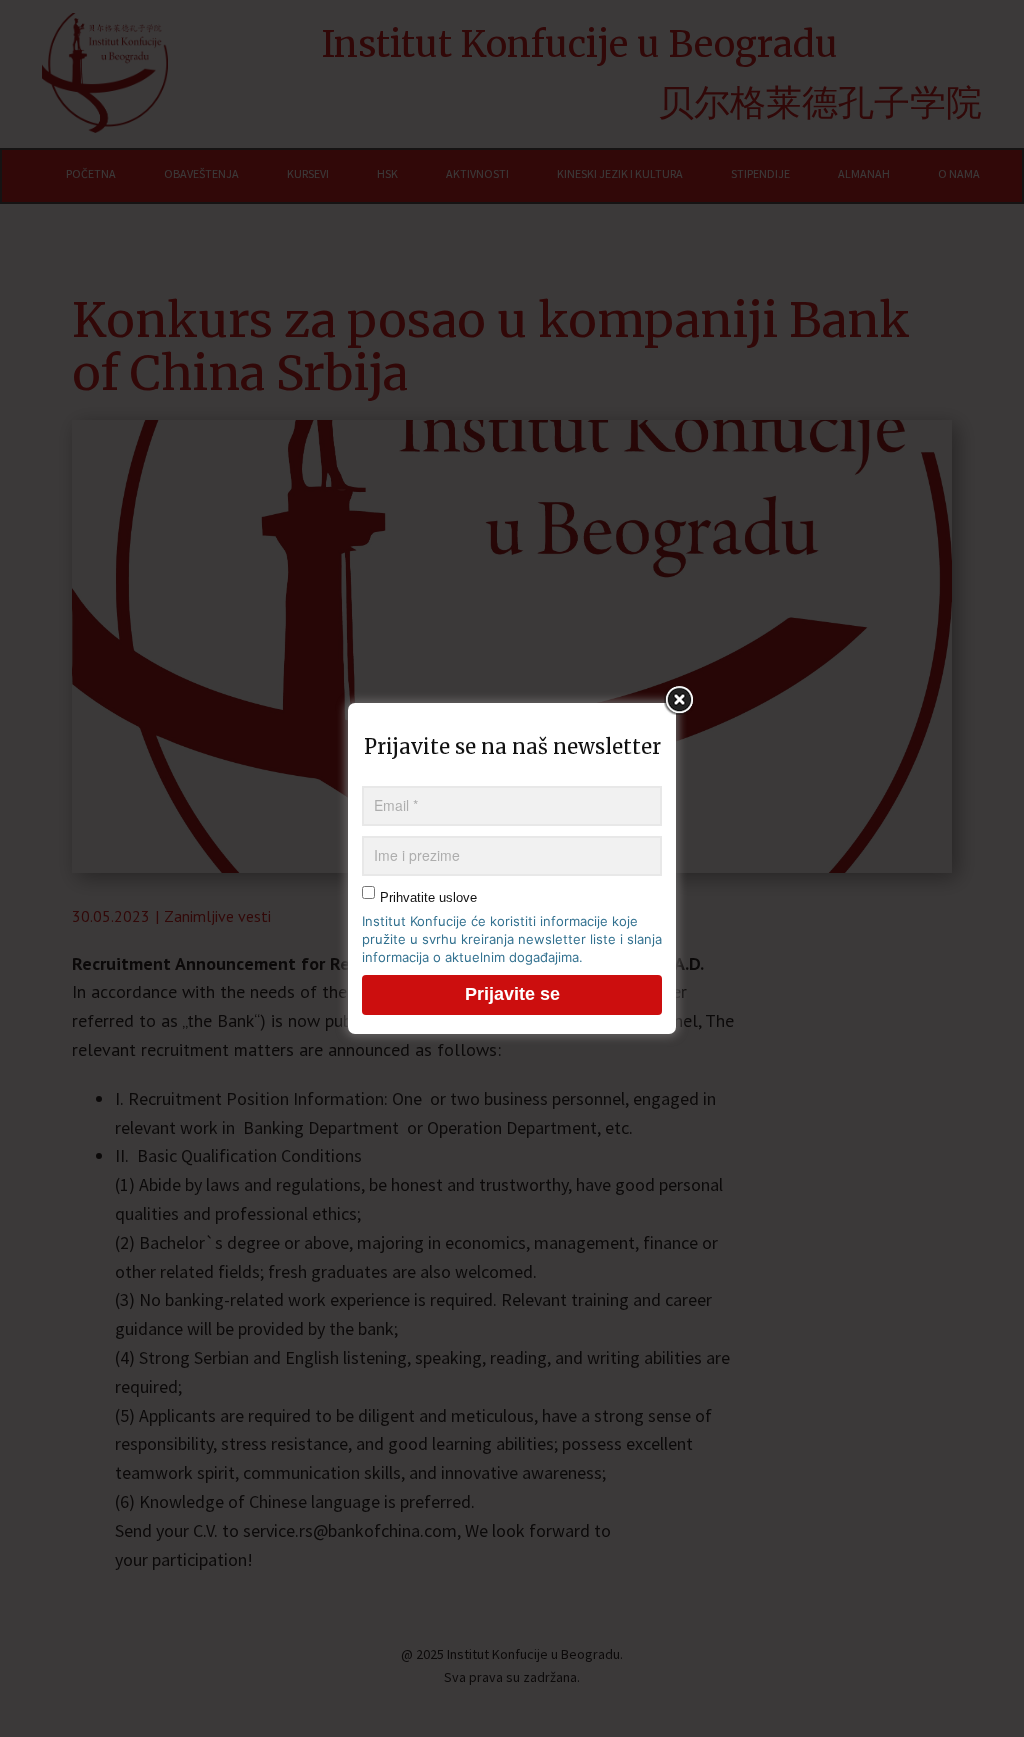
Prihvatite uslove (428, 897)
